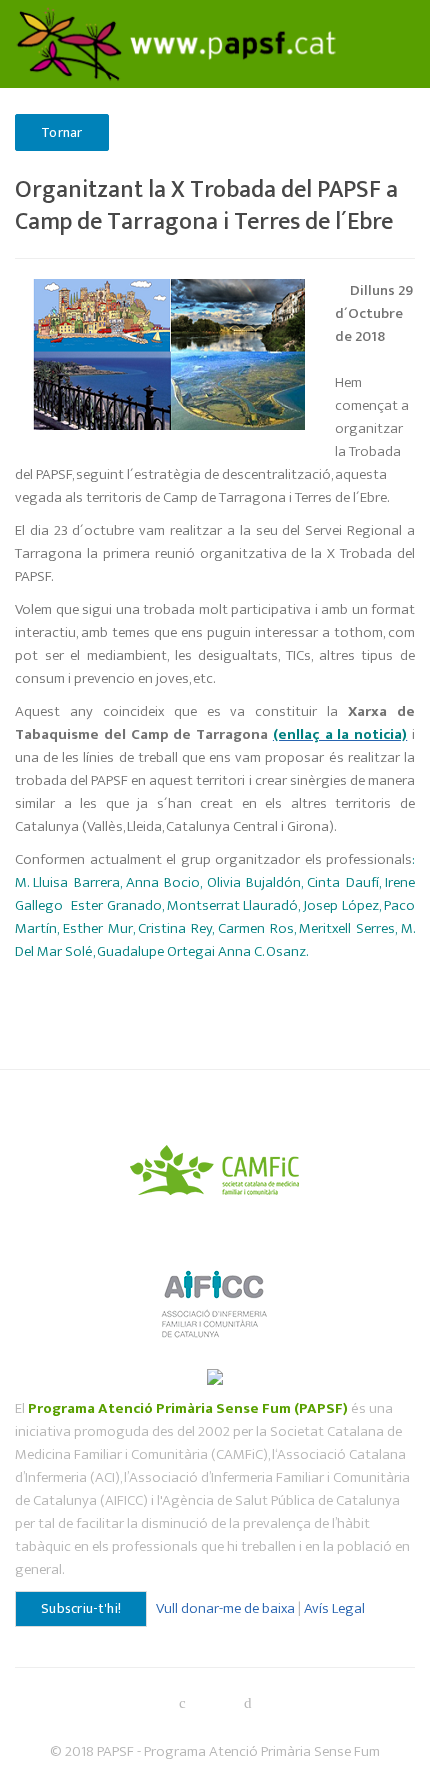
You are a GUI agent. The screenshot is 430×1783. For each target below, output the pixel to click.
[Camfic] (215, 1167)
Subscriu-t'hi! (81, 1608)
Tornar (62, 132)
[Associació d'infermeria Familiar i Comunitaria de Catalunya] (215, 1294)
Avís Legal (334, 1608)
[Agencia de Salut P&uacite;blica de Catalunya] (215, 1375)
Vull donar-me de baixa (225, 1608)
